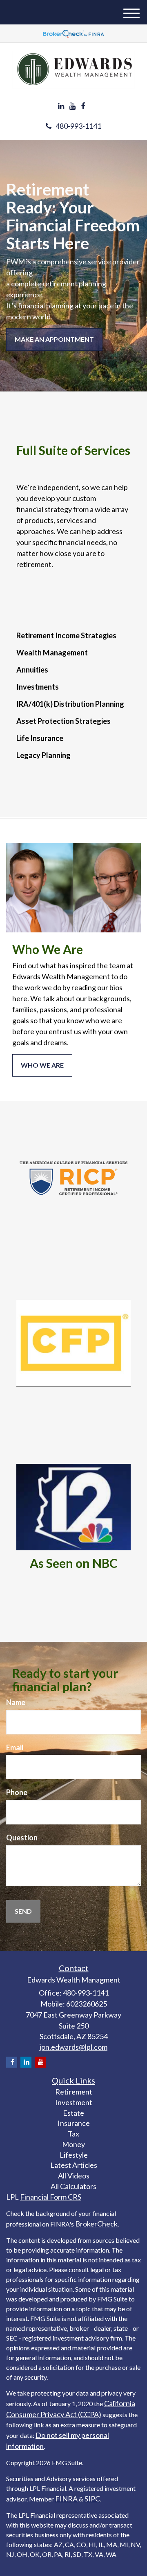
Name (16, 1702)
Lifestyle (74, 2155)
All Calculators (73, 2186)
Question (22, 1837)
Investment (74, 2102)
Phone (17, 1792)
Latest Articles (74, 2165)
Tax (73, 2134)
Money (73, 2144)
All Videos (74, 2176)
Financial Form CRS (51, 2197)
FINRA (66, 2499)
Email (15, 1747)
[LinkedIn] (61, 106)
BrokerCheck (96, 2224)
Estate (73, 2113)
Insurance (74, 2123)
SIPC (92, 2499)
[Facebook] (83, 106)
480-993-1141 (78, 126)
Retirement (74, 2092)
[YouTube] (72, 106)
